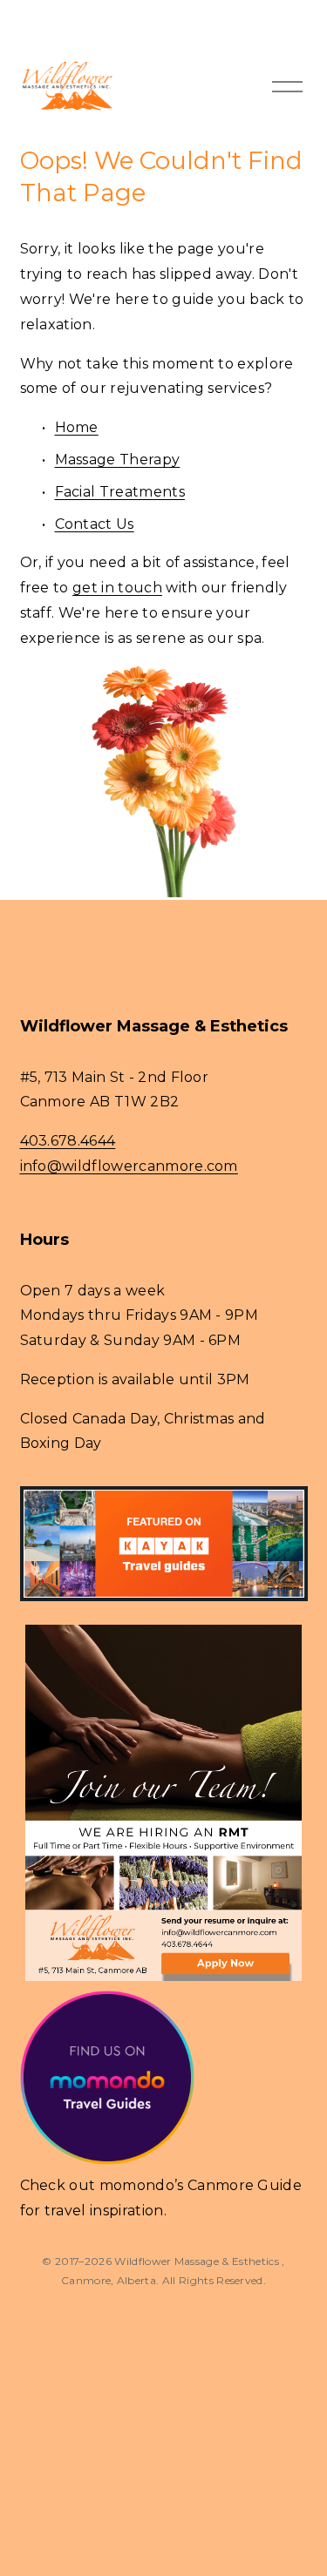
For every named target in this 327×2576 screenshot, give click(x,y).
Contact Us (95, 524)
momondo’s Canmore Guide (201, 2185)
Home (77, 427)
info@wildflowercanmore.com (129, 1166)
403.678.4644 (68, 1141)
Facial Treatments (120, 492)
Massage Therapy (118, 460)
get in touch (117, 588)
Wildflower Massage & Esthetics (198, 2261)
